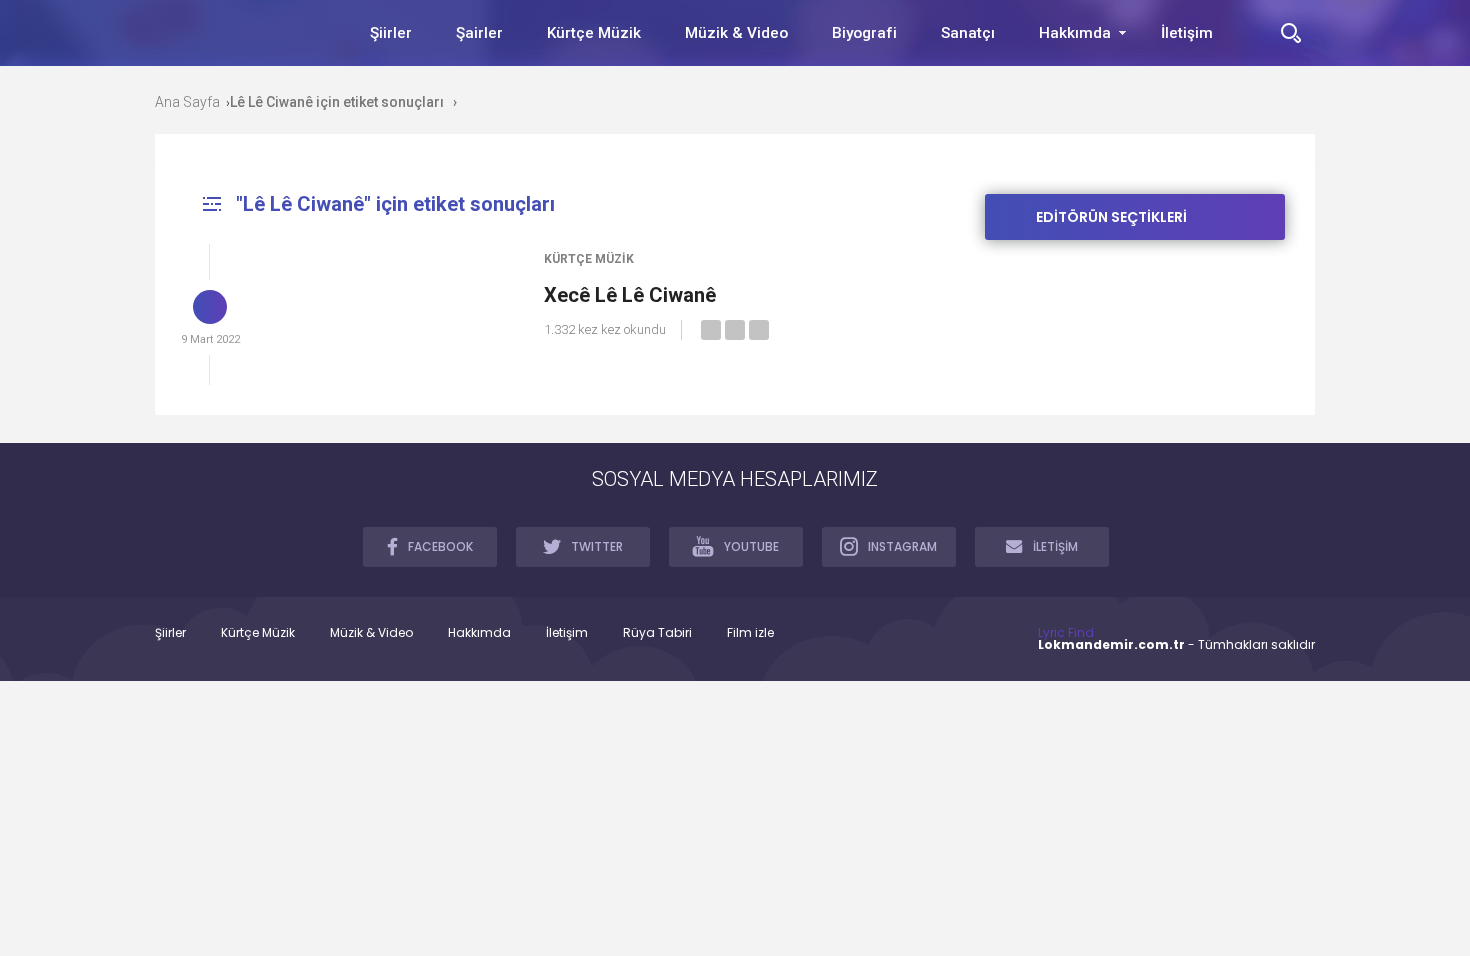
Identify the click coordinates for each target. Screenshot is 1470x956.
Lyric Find (1066, 632)
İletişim (1187, 33)
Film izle (750, 633)
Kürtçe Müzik (594, 33)
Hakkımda (1075, 33)
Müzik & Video (736, 33)
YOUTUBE (751, 546)
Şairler (479, 33)
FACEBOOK (440, 546)
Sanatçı (968, 33)
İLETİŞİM (1055, 546)
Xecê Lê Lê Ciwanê (630, 295)
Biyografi (864, 33)
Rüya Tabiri (657, 633)
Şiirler (391, 33)
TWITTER (597, 546)
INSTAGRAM (902, 546)
